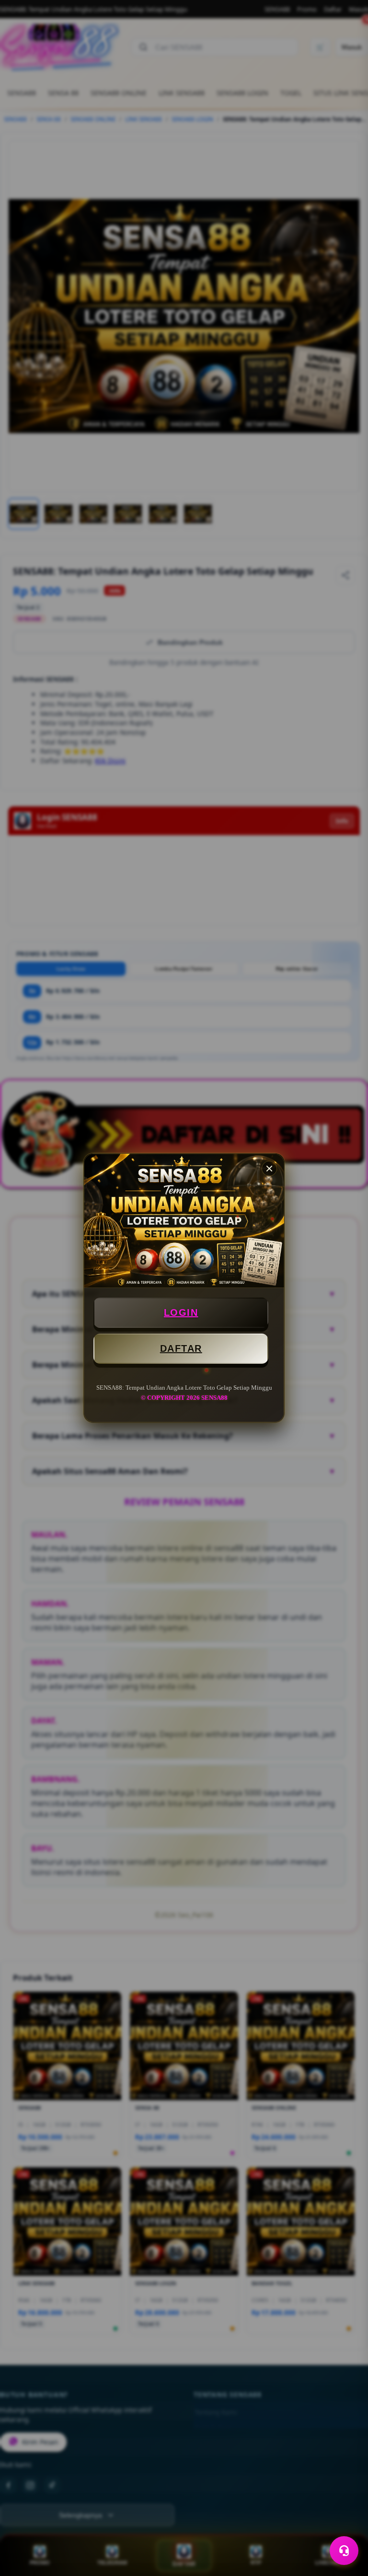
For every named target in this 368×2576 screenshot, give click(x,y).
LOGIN (181, 1312)
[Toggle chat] (344, 2551)
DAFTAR (181, 1348)
